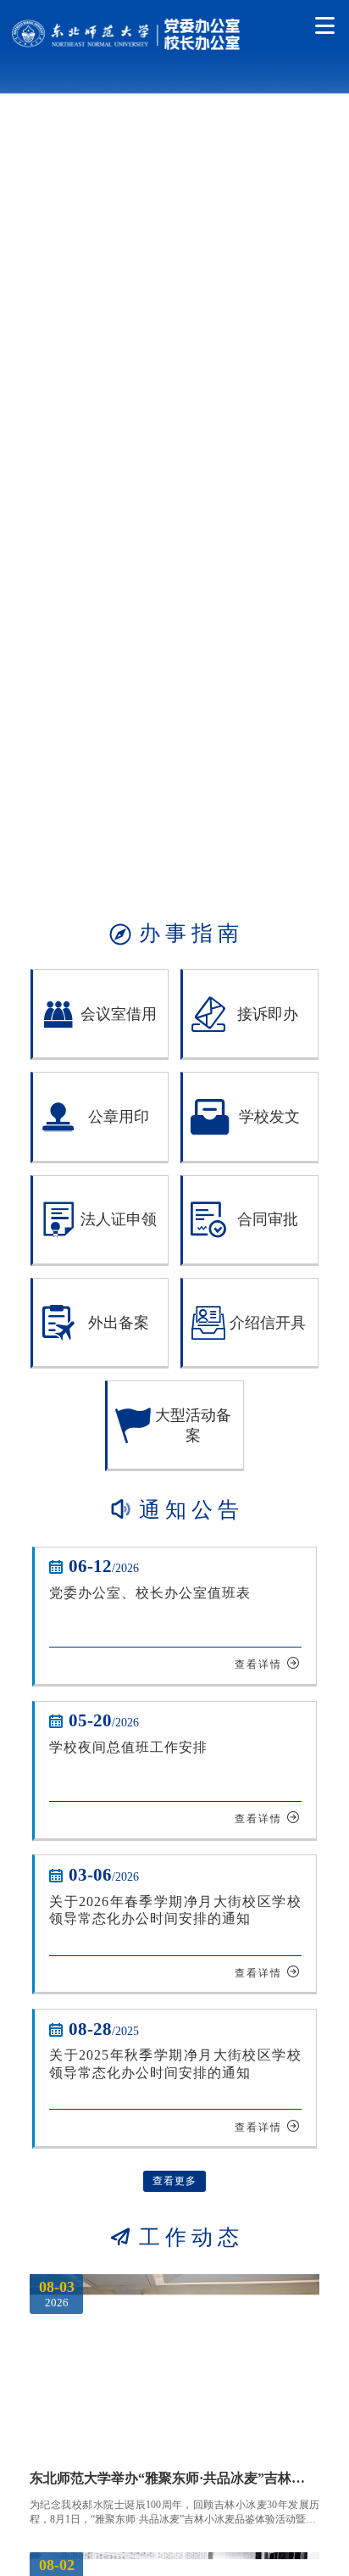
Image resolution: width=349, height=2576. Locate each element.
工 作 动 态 (174, 2237)
